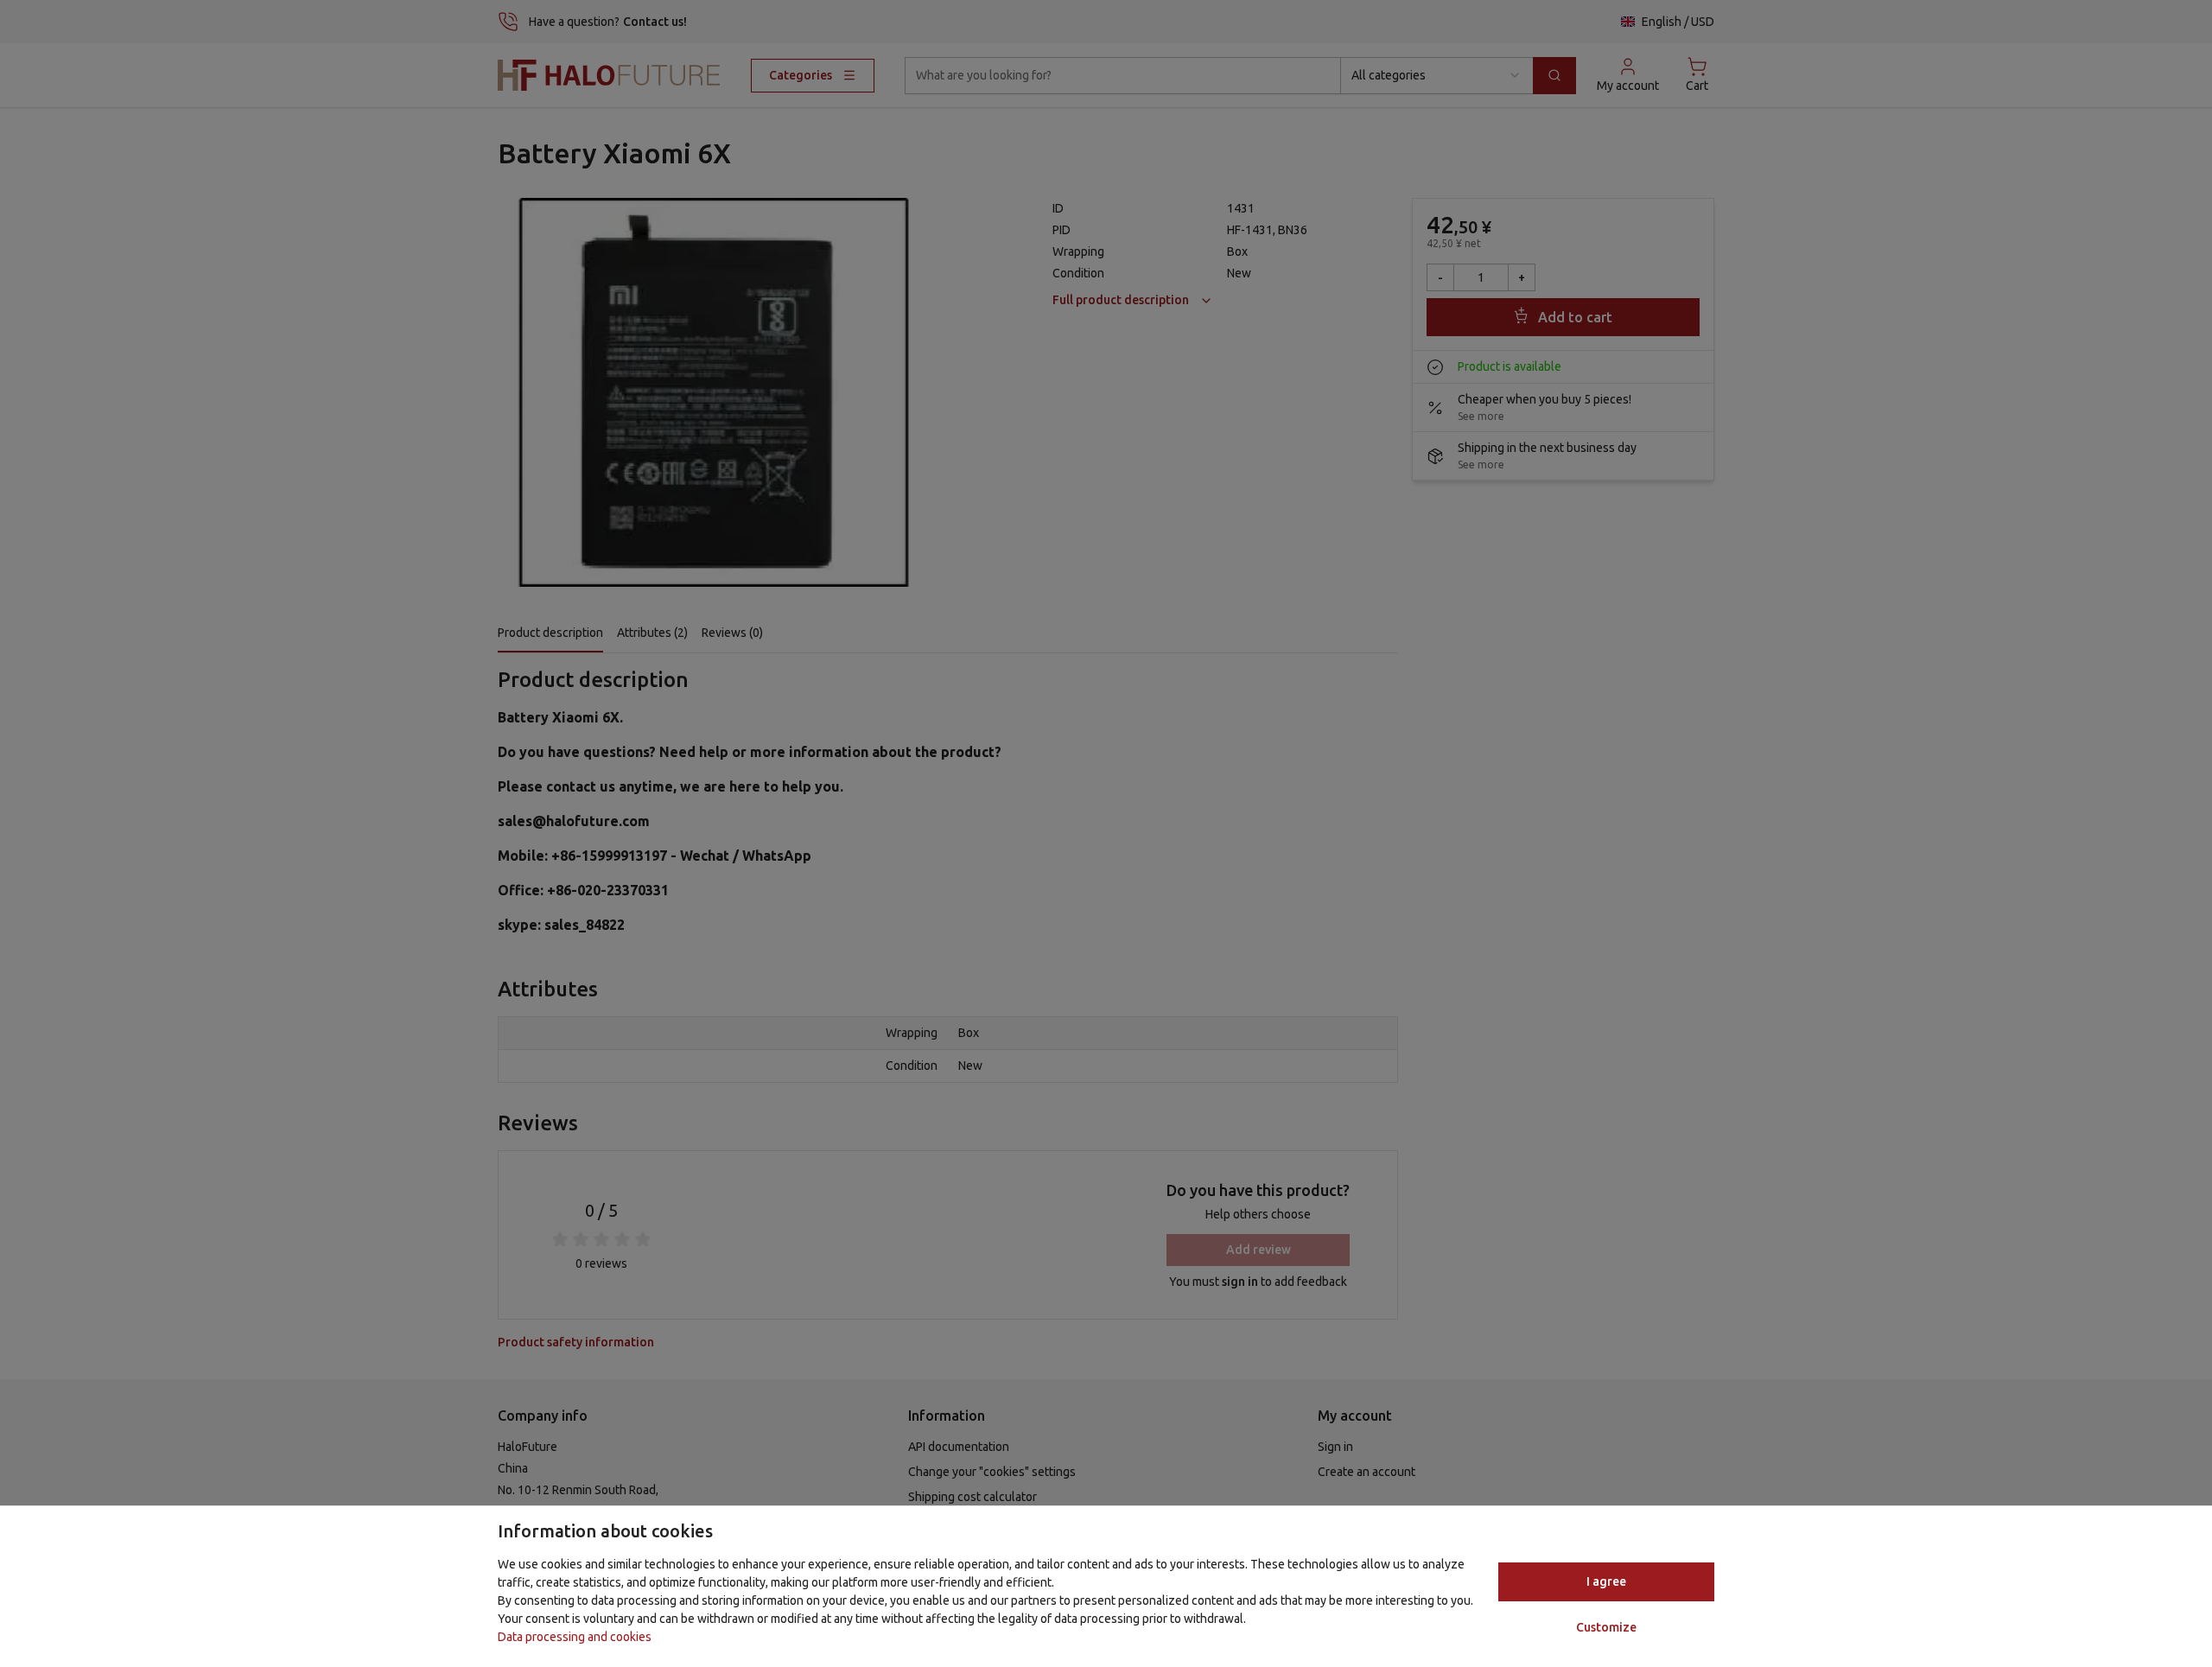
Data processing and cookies (575, 1637)
